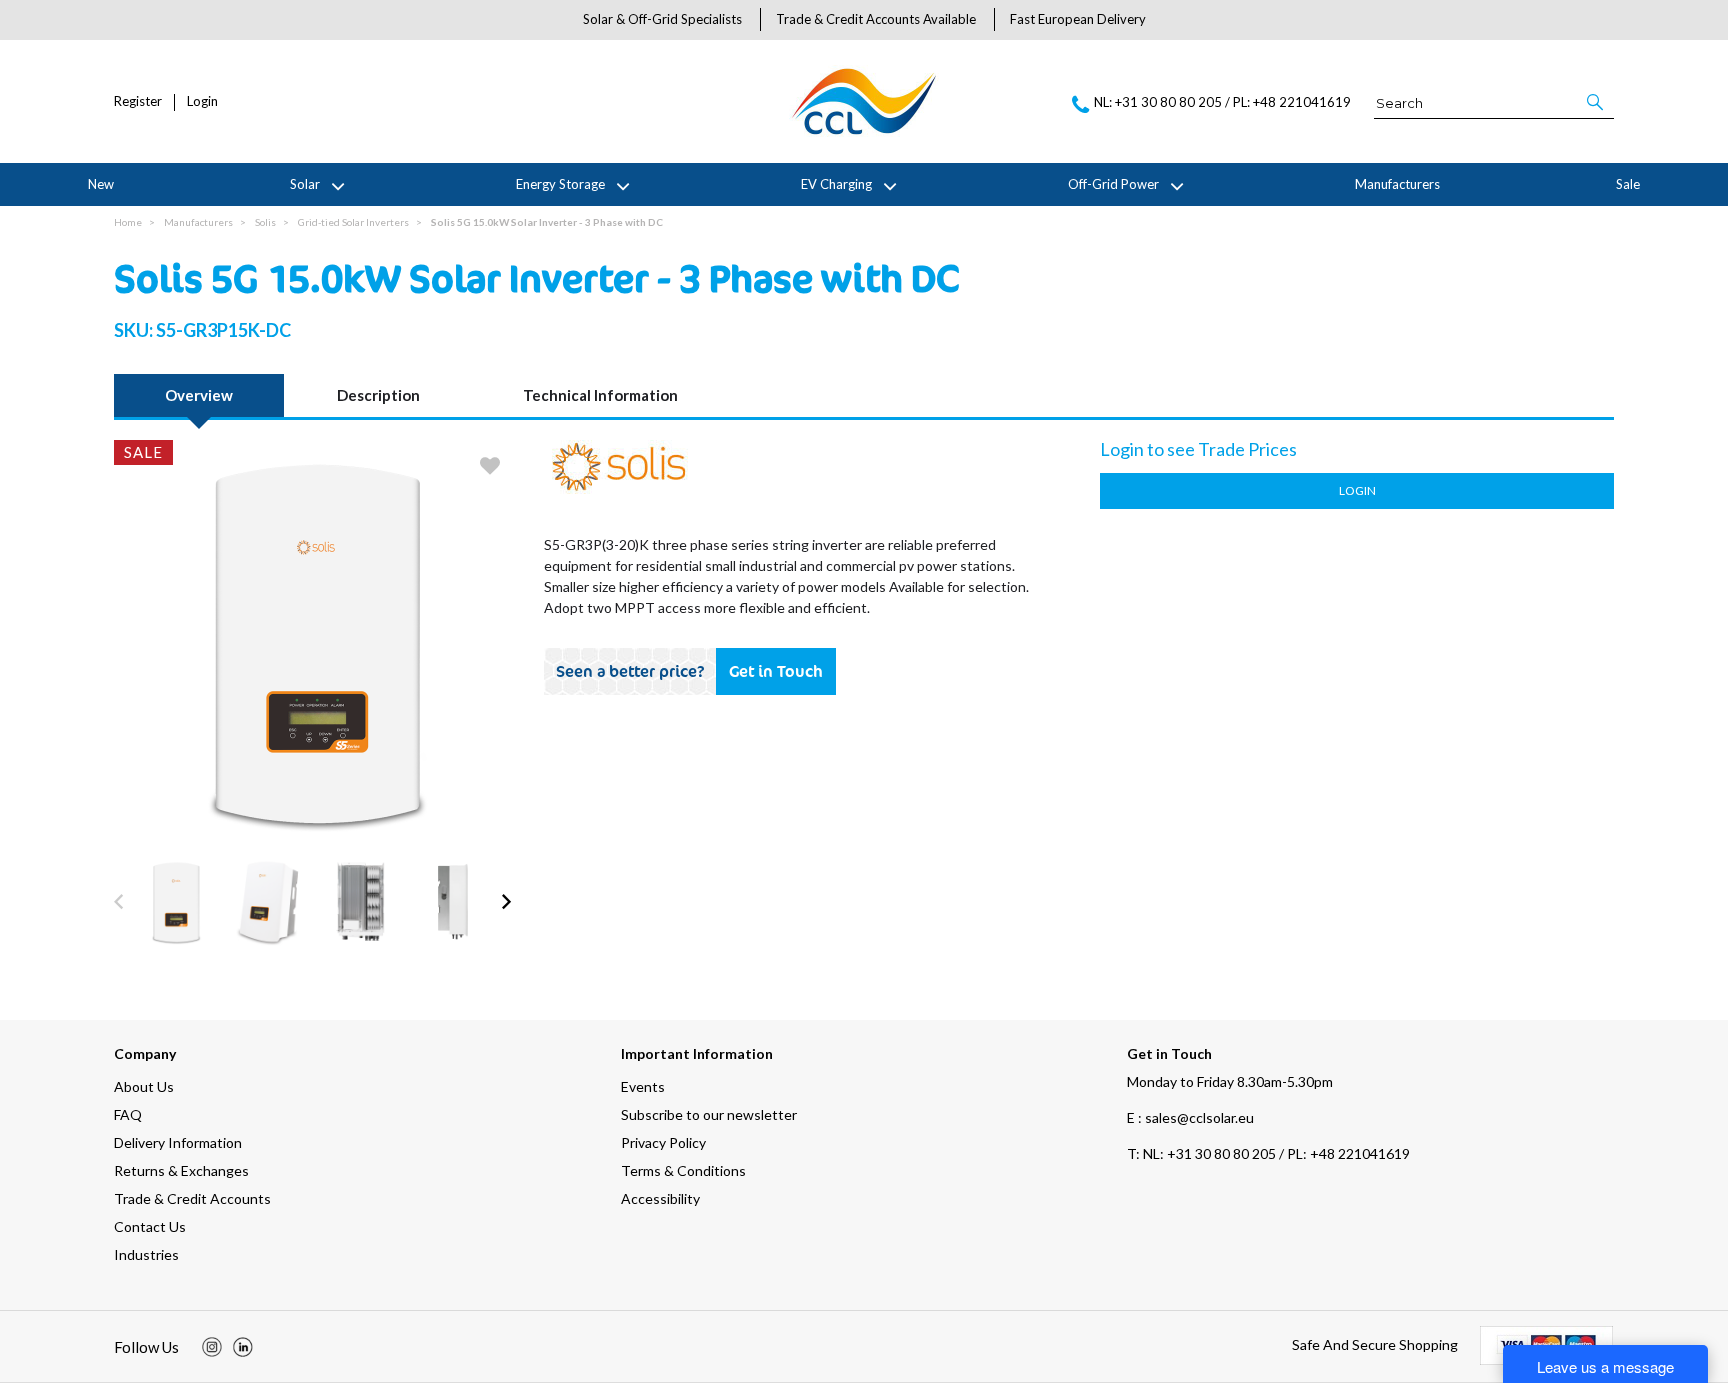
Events (643, 1086)
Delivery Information (178, 1142)
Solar (305, 184)
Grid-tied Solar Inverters (353, 222)
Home (128, 222)
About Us (144, 1086)
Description (378, 395)
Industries (146, 1254)
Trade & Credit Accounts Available (876, 19)
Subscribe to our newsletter (709, 1114)
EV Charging (836, 184)
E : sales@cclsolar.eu (1190, 1117)
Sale (1628, 184)
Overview (199, 395)
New (101, 184)
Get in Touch (776, 671)
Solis (265, 222)
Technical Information (600, 395)
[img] (212, 1347)
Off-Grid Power (1113, 184)
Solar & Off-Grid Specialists (662, 19)
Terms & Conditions (683, 1170)
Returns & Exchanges (181, 1170)
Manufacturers (1397, 184)
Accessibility (660, 1198)
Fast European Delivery (1078, 19)
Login (202, 101)
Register (138, 101)
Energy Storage (560, 184)
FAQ (128, 1114)
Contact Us (150, 1226)
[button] (1596, 102)
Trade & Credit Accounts (192, 1198)
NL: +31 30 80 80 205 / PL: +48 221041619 (1268, 1153)
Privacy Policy (663, 1142)
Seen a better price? (630, 671)
